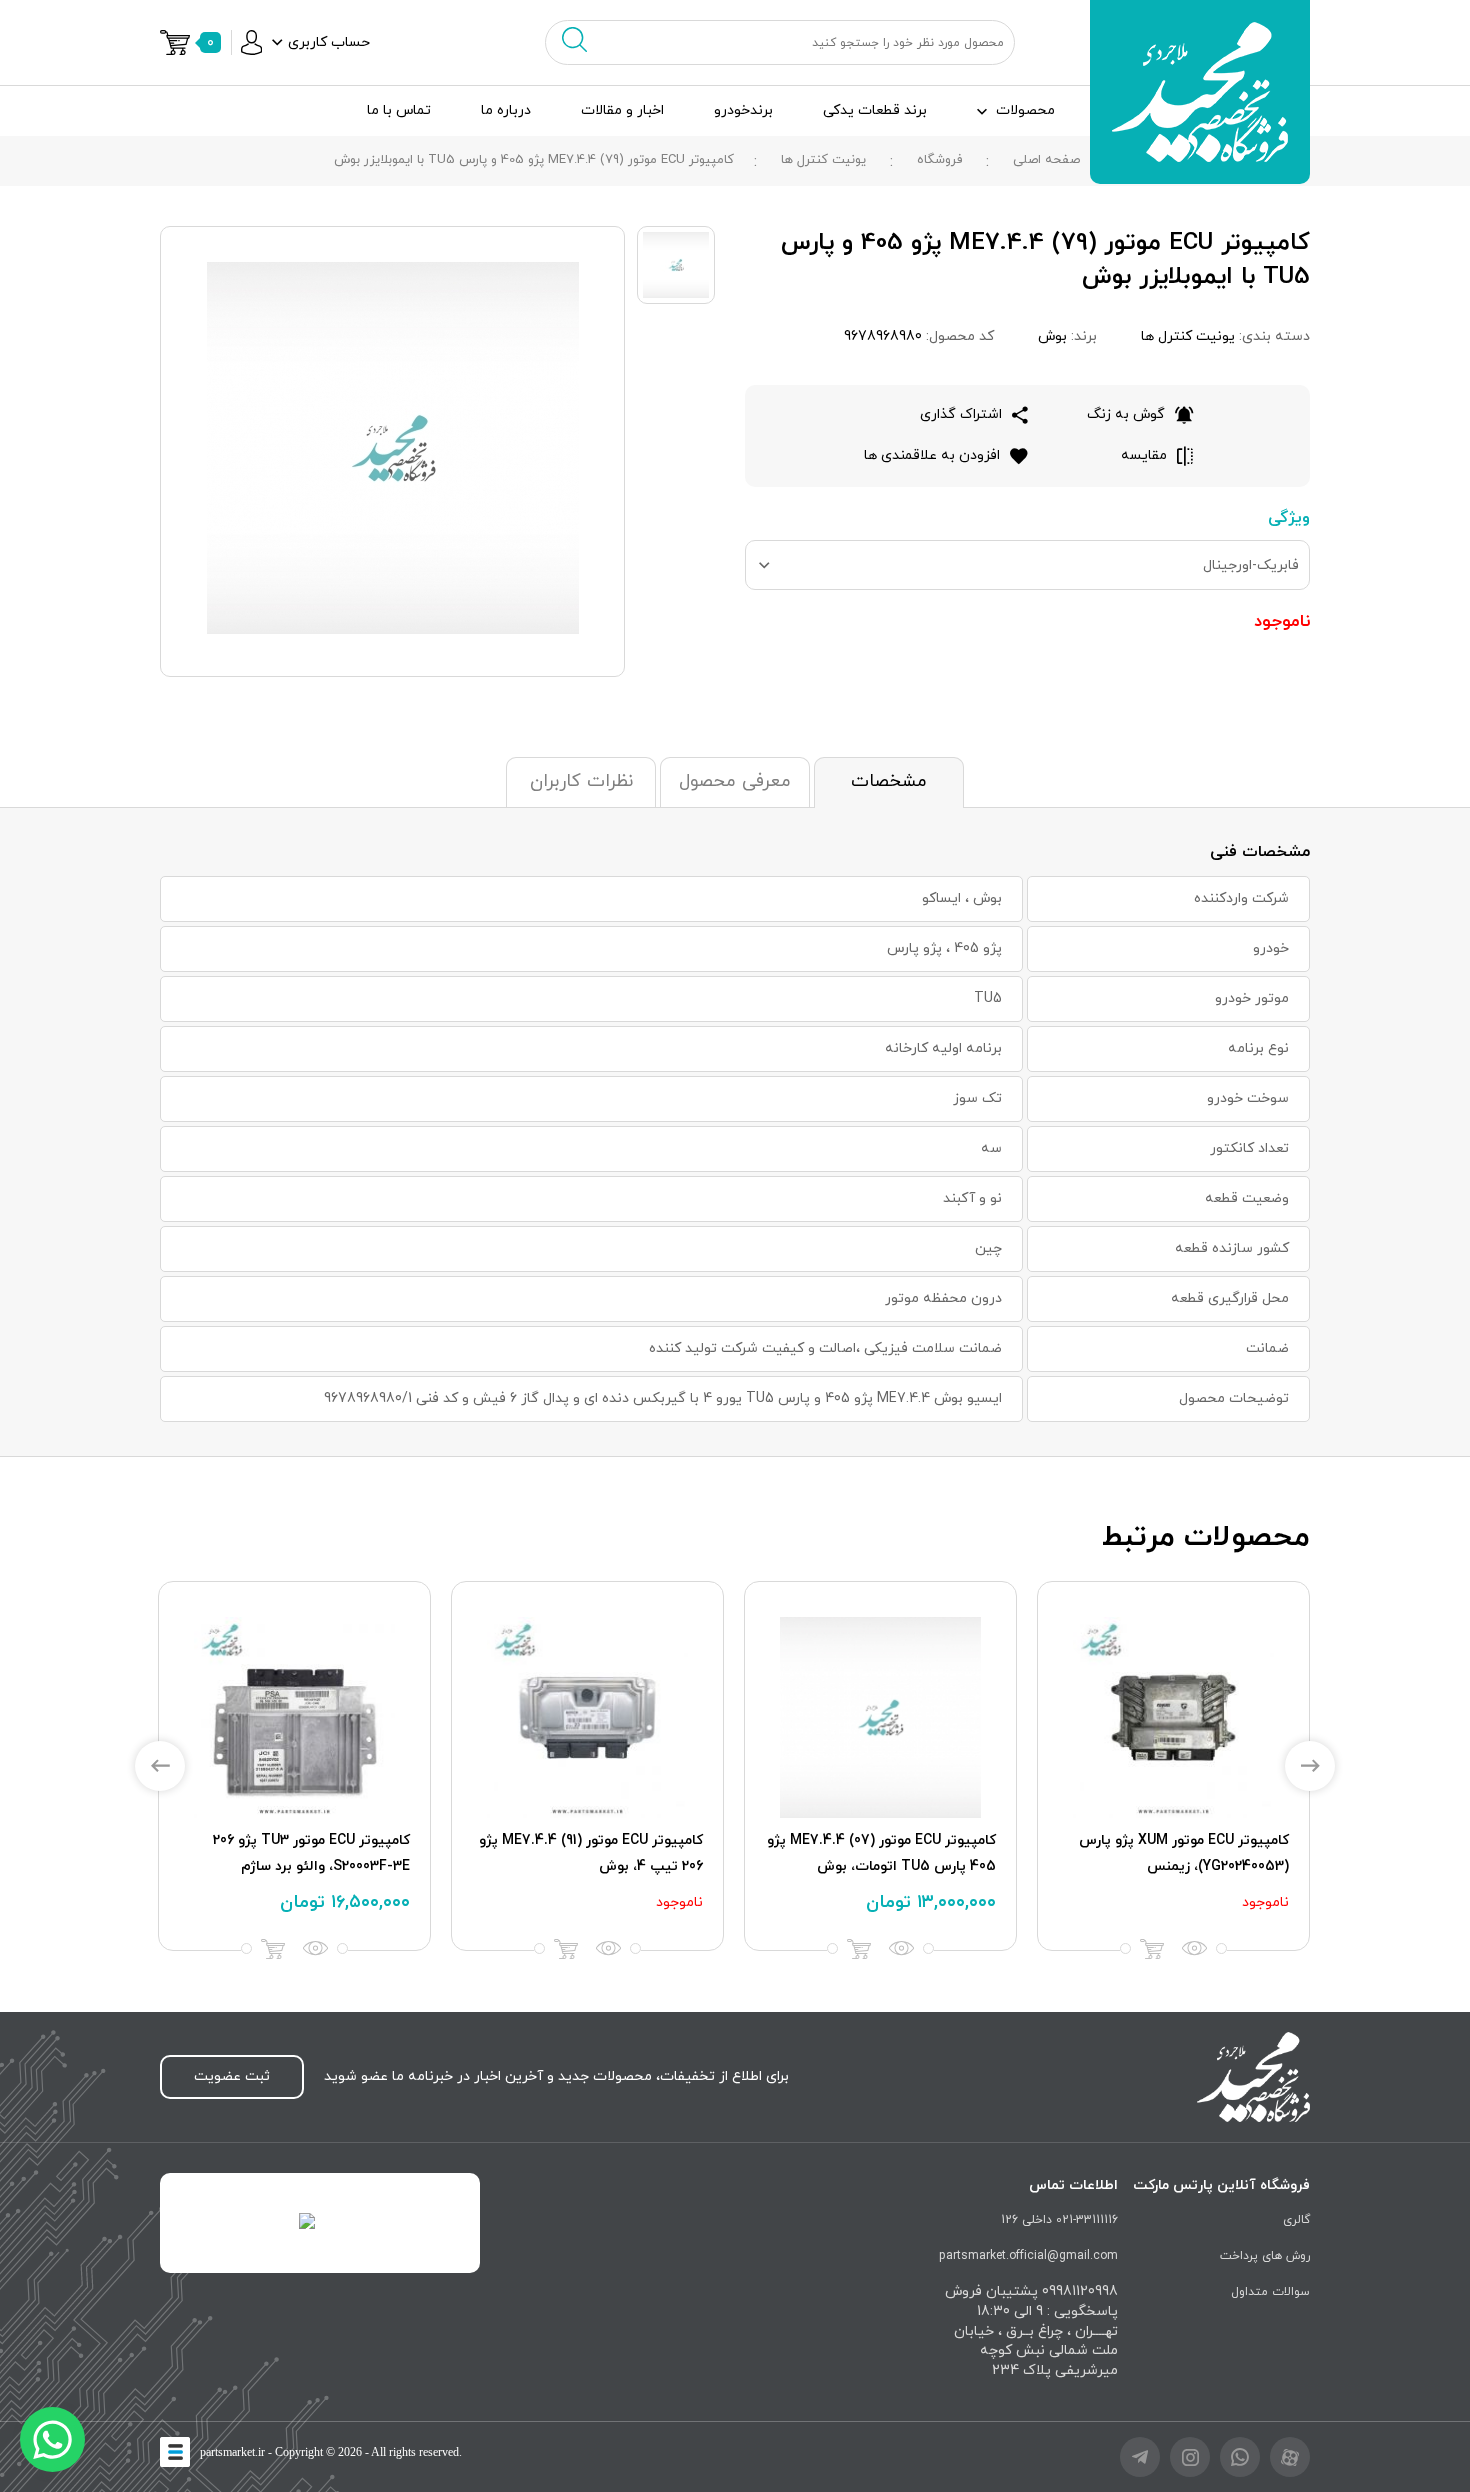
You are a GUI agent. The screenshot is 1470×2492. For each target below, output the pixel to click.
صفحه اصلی (1046, 160)
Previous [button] (160, 1766)
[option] (1173, 1766)
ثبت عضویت (232, 2076)
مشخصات (889, 781)
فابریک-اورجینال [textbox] (1251, 565)
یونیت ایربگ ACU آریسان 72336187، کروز (881, 1853)
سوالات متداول (1270, 2292)
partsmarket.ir (232, 2452)
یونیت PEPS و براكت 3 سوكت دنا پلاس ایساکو (307, 1853)
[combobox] (1027, 565)
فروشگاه (939, 160)
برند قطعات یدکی (875, 110)
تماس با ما (399, 110)
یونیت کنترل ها (823, 160)
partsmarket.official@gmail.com (1028, 2256)
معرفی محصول (735, 781)
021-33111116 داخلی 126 (1059, 2220)
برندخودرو (743, 110)
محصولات (1025, 110)
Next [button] (1310, 1766)
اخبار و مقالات (622, 110)
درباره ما (506, 110)
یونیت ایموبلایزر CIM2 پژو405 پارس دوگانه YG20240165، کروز (592, 1853)
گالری (1296, 2220)
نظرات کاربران (581, 781)
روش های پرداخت (1265, 2256)
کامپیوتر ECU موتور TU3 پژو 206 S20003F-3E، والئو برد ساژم (1190, 1853)
